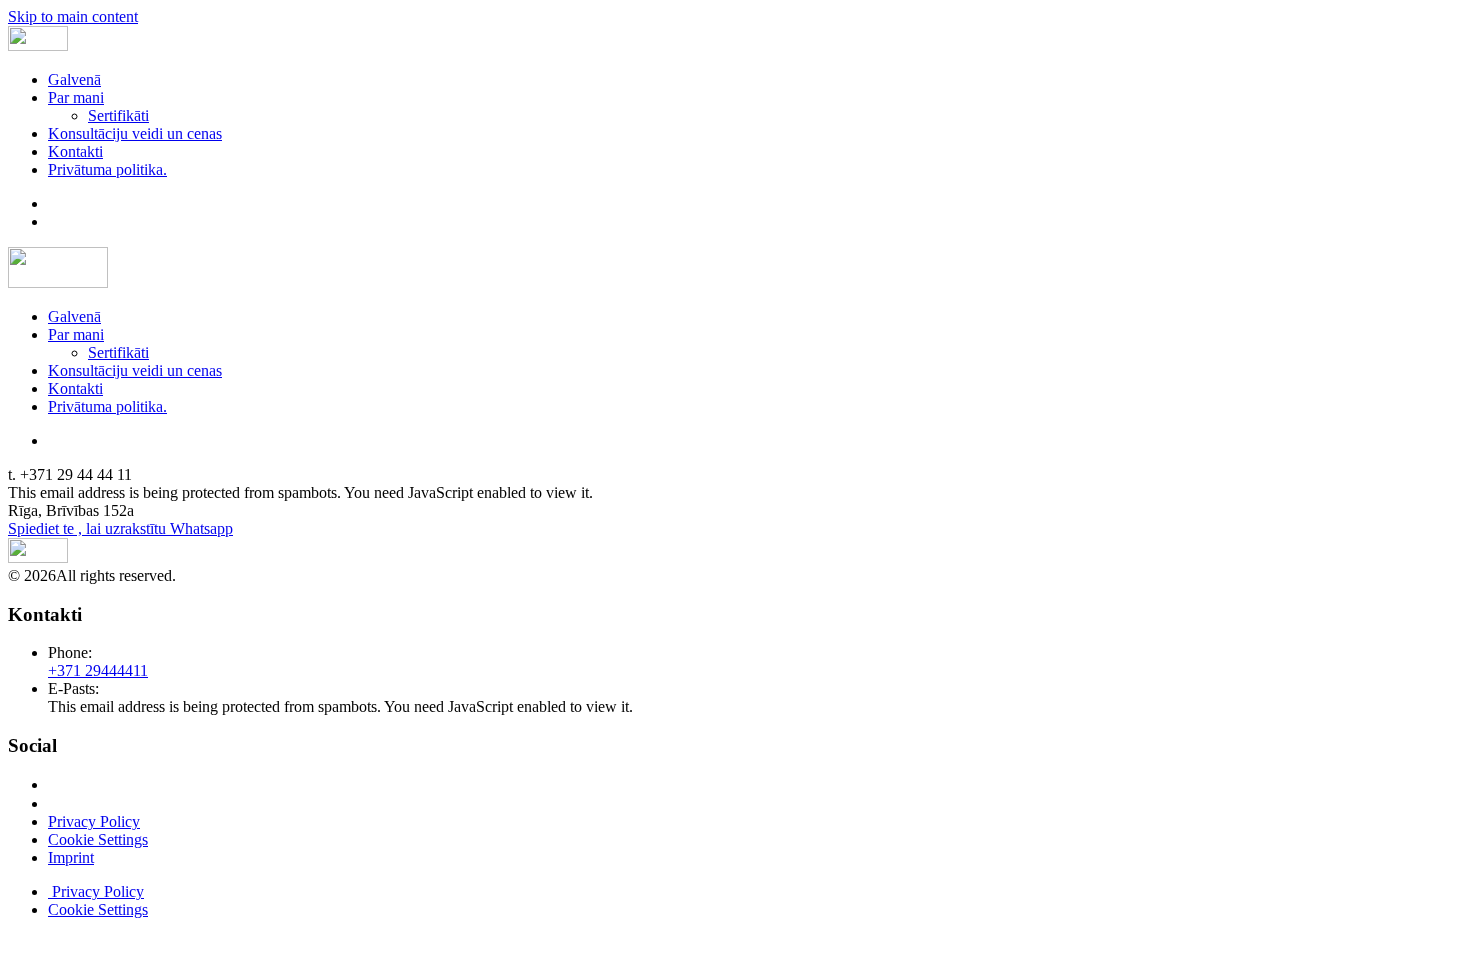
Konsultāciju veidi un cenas (135, 133)
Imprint (71, 857)
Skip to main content (73, 16)
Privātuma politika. (107, 169)
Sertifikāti (118, 115)
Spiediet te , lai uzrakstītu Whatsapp (120, 528)
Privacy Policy (94, 821)
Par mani (76, 97)
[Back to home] (38, 45)
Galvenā (74, 79)
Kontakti (75, 151)
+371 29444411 (98, 670)
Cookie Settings (98, 839)
